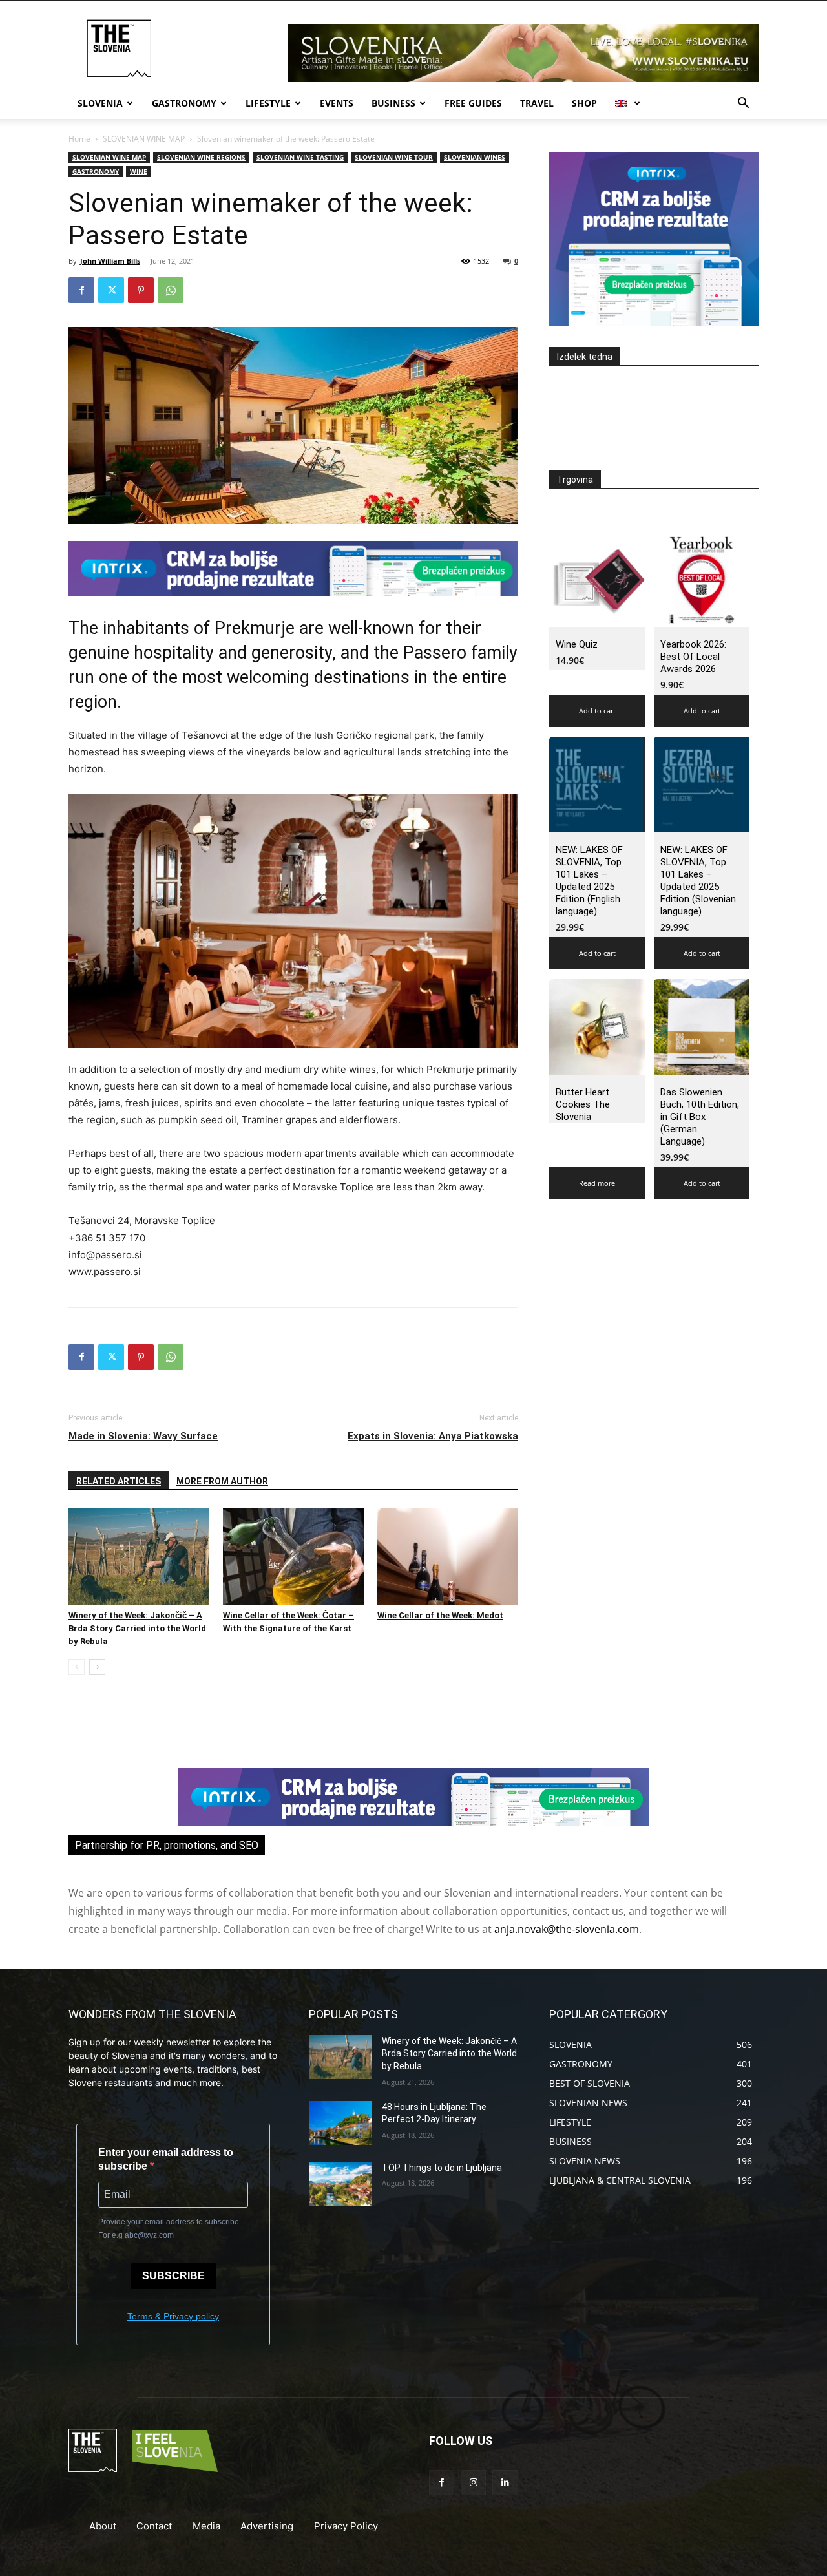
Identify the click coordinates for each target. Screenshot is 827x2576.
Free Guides (473, 103)
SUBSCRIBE (173, 2276)
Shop (584, 103)
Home (79, 139)
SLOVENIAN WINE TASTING (300, 157)
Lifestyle (268, 103)
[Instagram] (473, 2483)
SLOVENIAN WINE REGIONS (201, 157)
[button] (743, 104)
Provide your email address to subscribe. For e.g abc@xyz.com (170, 2229)
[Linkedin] (505, 2483)
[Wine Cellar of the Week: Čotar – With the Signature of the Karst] (293, 1556)
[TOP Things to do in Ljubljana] (340, 2184)
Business (393, 103)
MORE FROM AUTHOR (222, 1481)
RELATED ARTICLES (119, 1481)
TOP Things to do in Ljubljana (442, 2168)
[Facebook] (81, 290)
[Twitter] (111, 290)
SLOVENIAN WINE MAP (144, 139)
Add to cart (597, 711)
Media (206, 2526)
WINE (139, 171)
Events (337, 103)
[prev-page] (77, 1667)
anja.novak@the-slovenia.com (567, 1929)
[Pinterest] (141, 290)
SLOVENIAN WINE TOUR (394, 157)
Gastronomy (184, 103)
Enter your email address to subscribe (166, 2159)
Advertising (267, 2526)
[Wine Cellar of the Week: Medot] (448, 1556)
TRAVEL (537, 103)
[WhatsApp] (171, 290)
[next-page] (97, 1667)
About (103, 2526)
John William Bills (110, 261)
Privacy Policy (346, 2526)
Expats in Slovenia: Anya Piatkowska (433, 1436)
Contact (154, 2526)
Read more (597, 1183)
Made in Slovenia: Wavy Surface (143, 1436)
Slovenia (100, 103)
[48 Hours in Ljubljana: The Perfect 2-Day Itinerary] (340, 2123)
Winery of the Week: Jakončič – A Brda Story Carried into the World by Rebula (137, 1628)
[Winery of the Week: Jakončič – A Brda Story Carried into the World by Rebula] (139, 1556)
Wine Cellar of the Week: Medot (440, 1615)
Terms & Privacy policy (173, 2316)
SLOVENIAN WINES (475, 157)
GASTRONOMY (96, 171)
